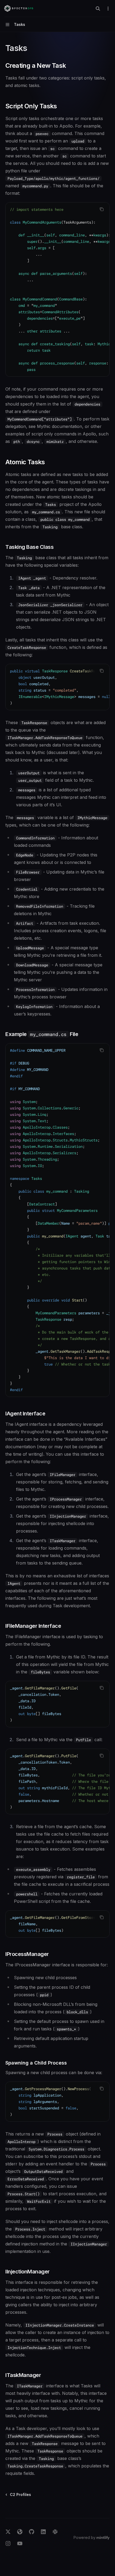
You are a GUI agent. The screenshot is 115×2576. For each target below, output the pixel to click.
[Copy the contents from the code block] (102, 209)
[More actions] (108, 9)
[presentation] (57, 289)
